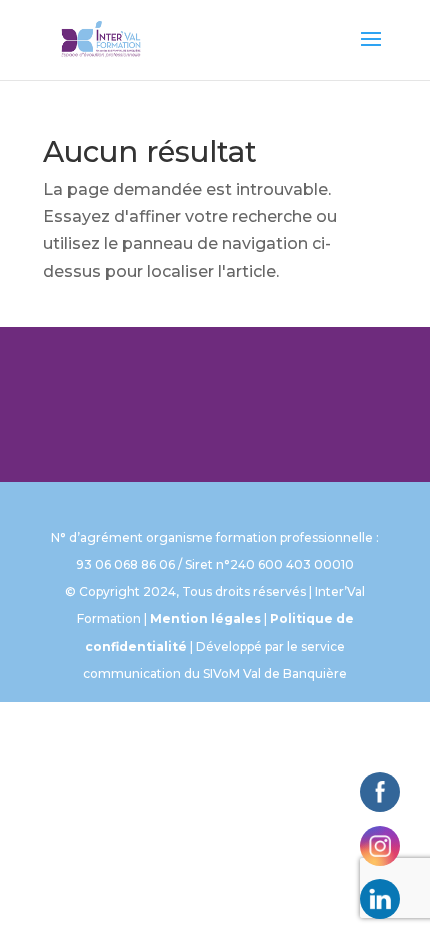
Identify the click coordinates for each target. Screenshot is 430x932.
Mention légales (205, 618)
